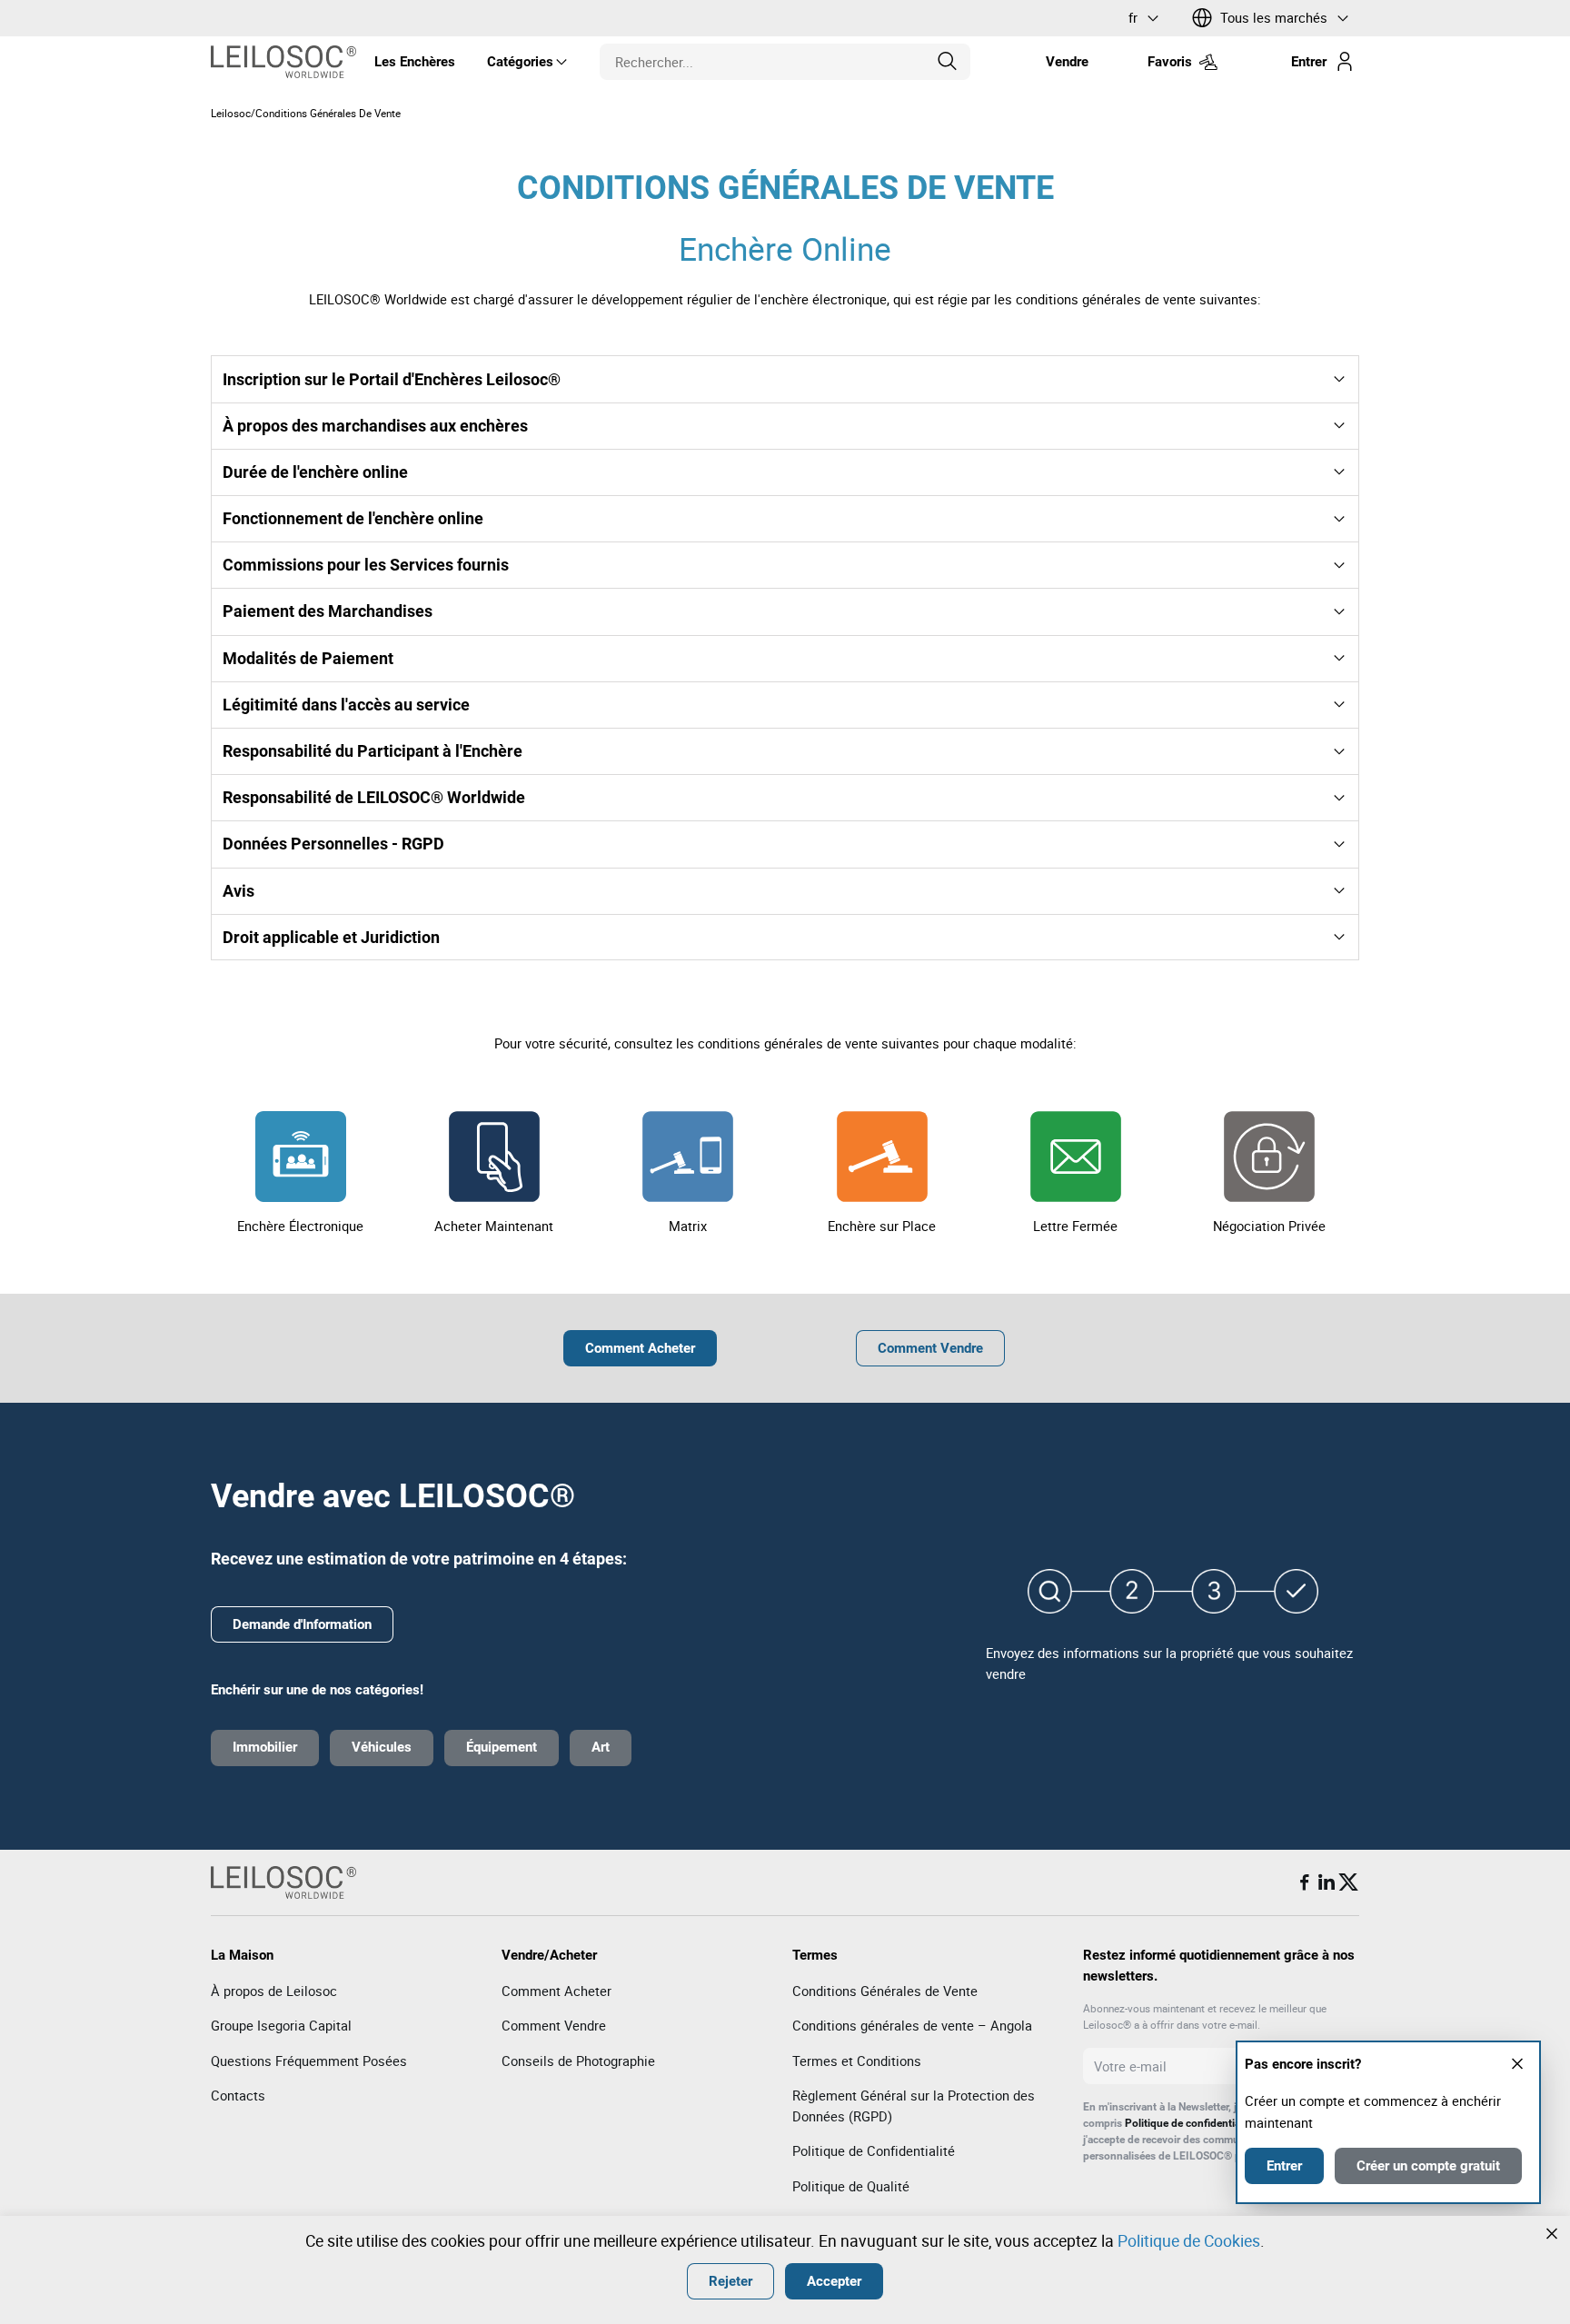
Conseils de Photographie (578, 2061)
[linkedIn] (1327, 1882)
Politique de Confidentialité (874, 2150)
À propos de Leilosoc (274, 1991)
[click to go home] (283, 62)
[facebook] (1305, 1882)
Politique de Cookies (1189, 2240)
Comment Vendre (554, 2025)
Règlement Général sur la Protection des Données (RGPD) (914, 2106)
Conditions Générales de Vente (885, 1991)
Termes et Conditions (857, 2061)
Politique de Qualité (851, 2186)
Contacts (238, 2095)
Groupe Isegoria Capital (281, 2025)
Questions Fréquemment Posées (309, 2061)
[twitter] (1348, 1882)
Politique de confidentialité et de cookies (1223, 2123)
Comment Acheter (556, 1991)
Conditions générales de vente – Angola (912, 2025)
